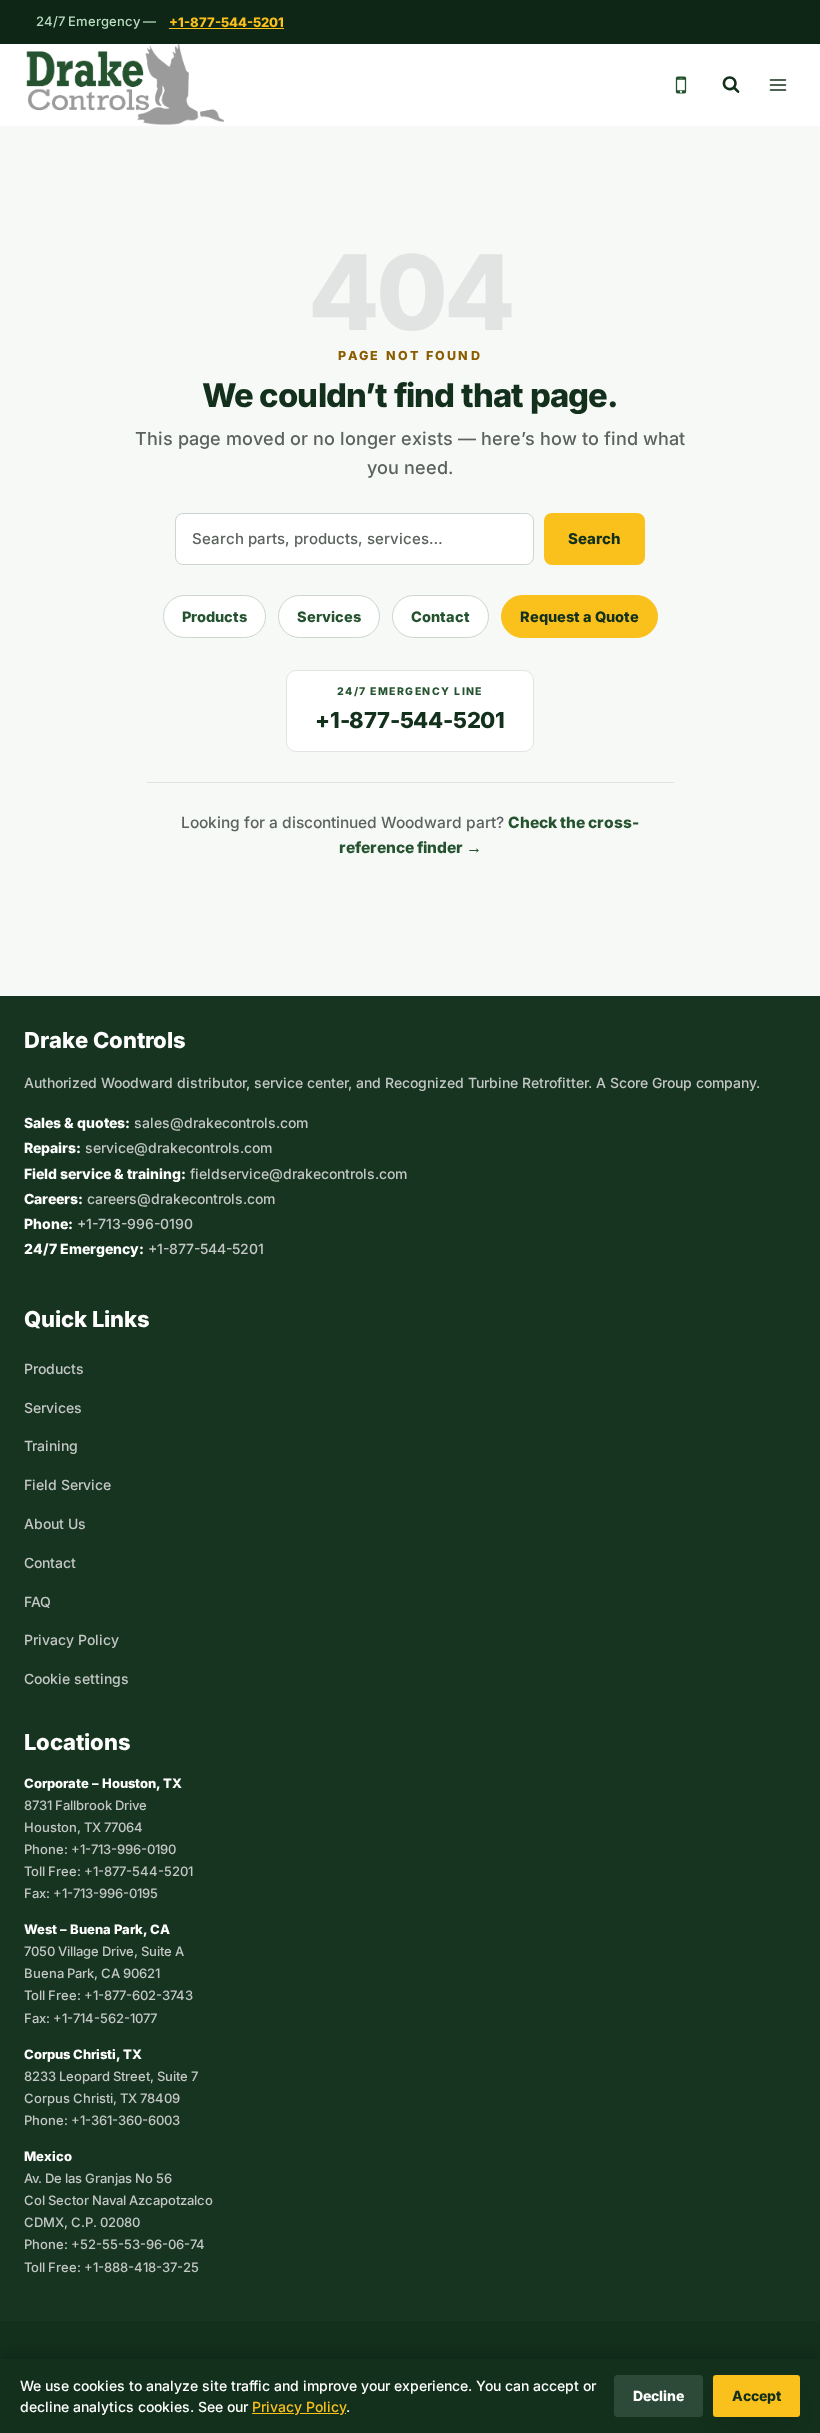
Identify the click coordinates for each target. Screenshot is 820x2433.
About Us (55, 1523)
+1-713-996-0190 (135, 1223)
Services (329, 616)
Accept (756, 2395)
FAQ (37, 1601)
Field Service (67, 1484)
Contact (440, 616)
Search (594, 538)
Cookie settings (76, 1678)
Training (51, 1445)
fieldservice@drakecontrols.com (298, 1173)
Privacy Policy (71, 1639)
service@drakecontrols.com (178, 1147)
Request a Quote (579, 616)
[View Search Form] (731, 85)
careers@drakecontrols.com (181, 1198)
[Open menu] (777, 84)
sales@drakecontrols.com (221, 1122)
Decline (658, 2395)
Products (214, 616)
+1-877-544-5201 (226, 22)
